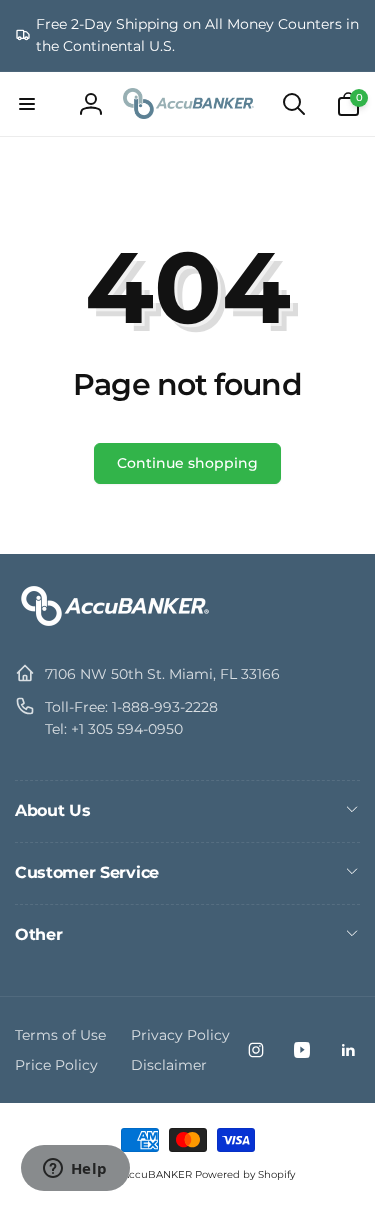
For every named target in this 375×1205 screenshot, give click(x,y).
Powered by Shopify (245, 1174)
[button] (27, 104)
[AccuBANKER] (115, 625)
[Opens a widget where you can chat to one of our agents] (75, 1170)
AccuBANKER (157, 1174)
